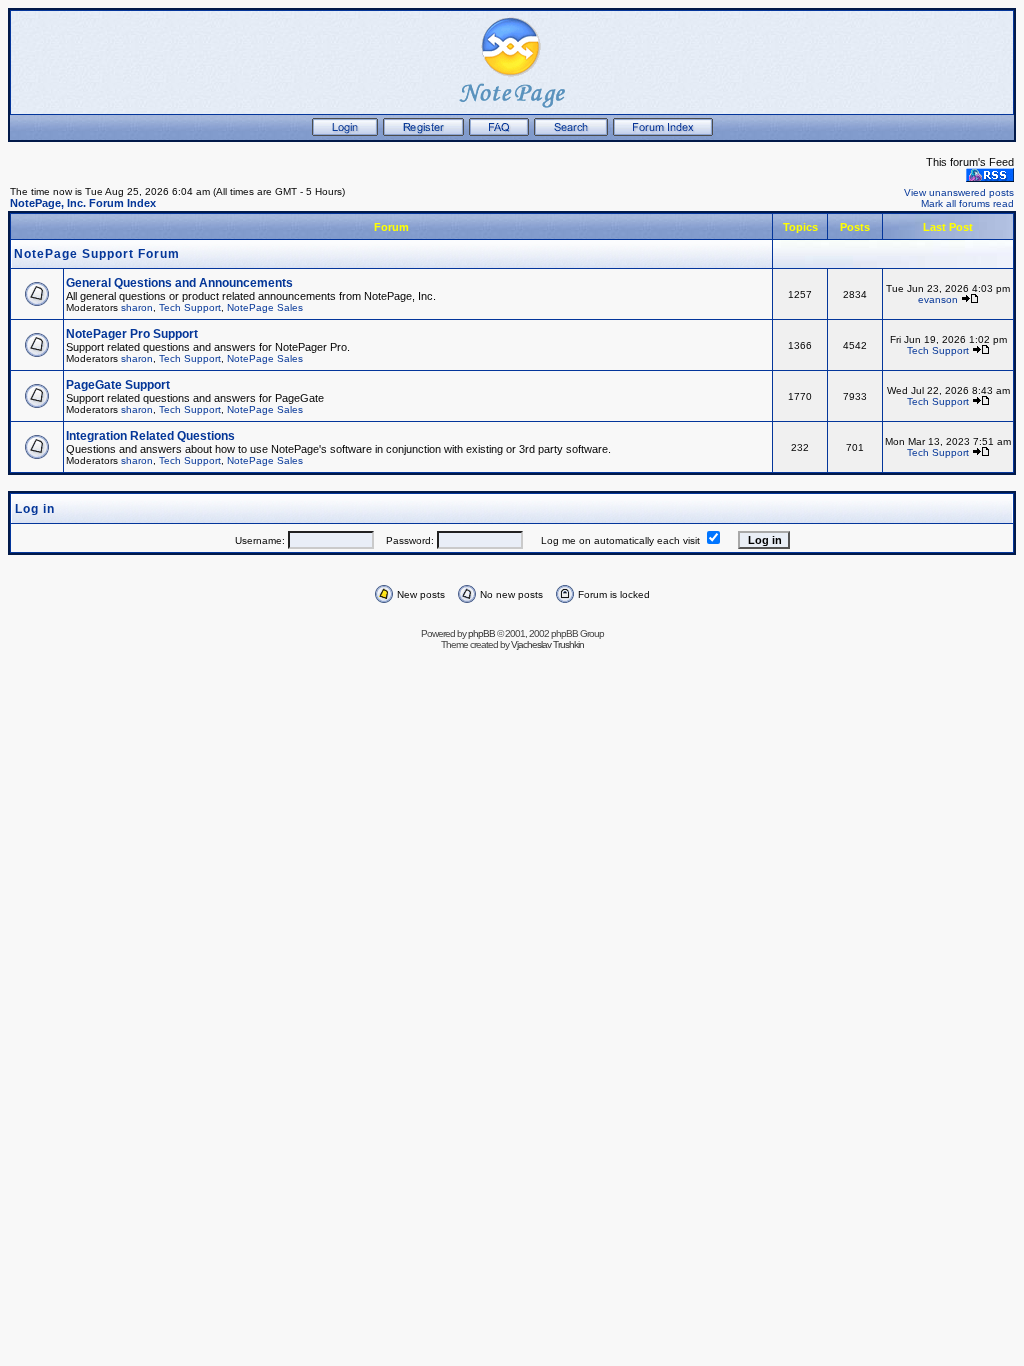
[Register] (423, 132)
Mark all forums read (967, 203)
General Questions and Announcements (179, 283)
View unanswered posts (959, 192)
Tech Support (190, 307)
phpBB (481, 633)
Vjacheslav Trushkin (547, 644)
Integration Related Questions (150, 436)
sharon (137, 307)
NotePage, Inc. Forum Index (83, 203)
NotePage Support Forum (97, 254)
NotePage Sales (265, 307)
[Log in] (345, 132)
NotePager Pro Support (132, 334)
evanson (938, 299)
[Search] (571, 132)
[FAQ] (499, 132)
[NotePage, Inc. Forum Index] (663, 132)
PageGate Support (118, 385)
